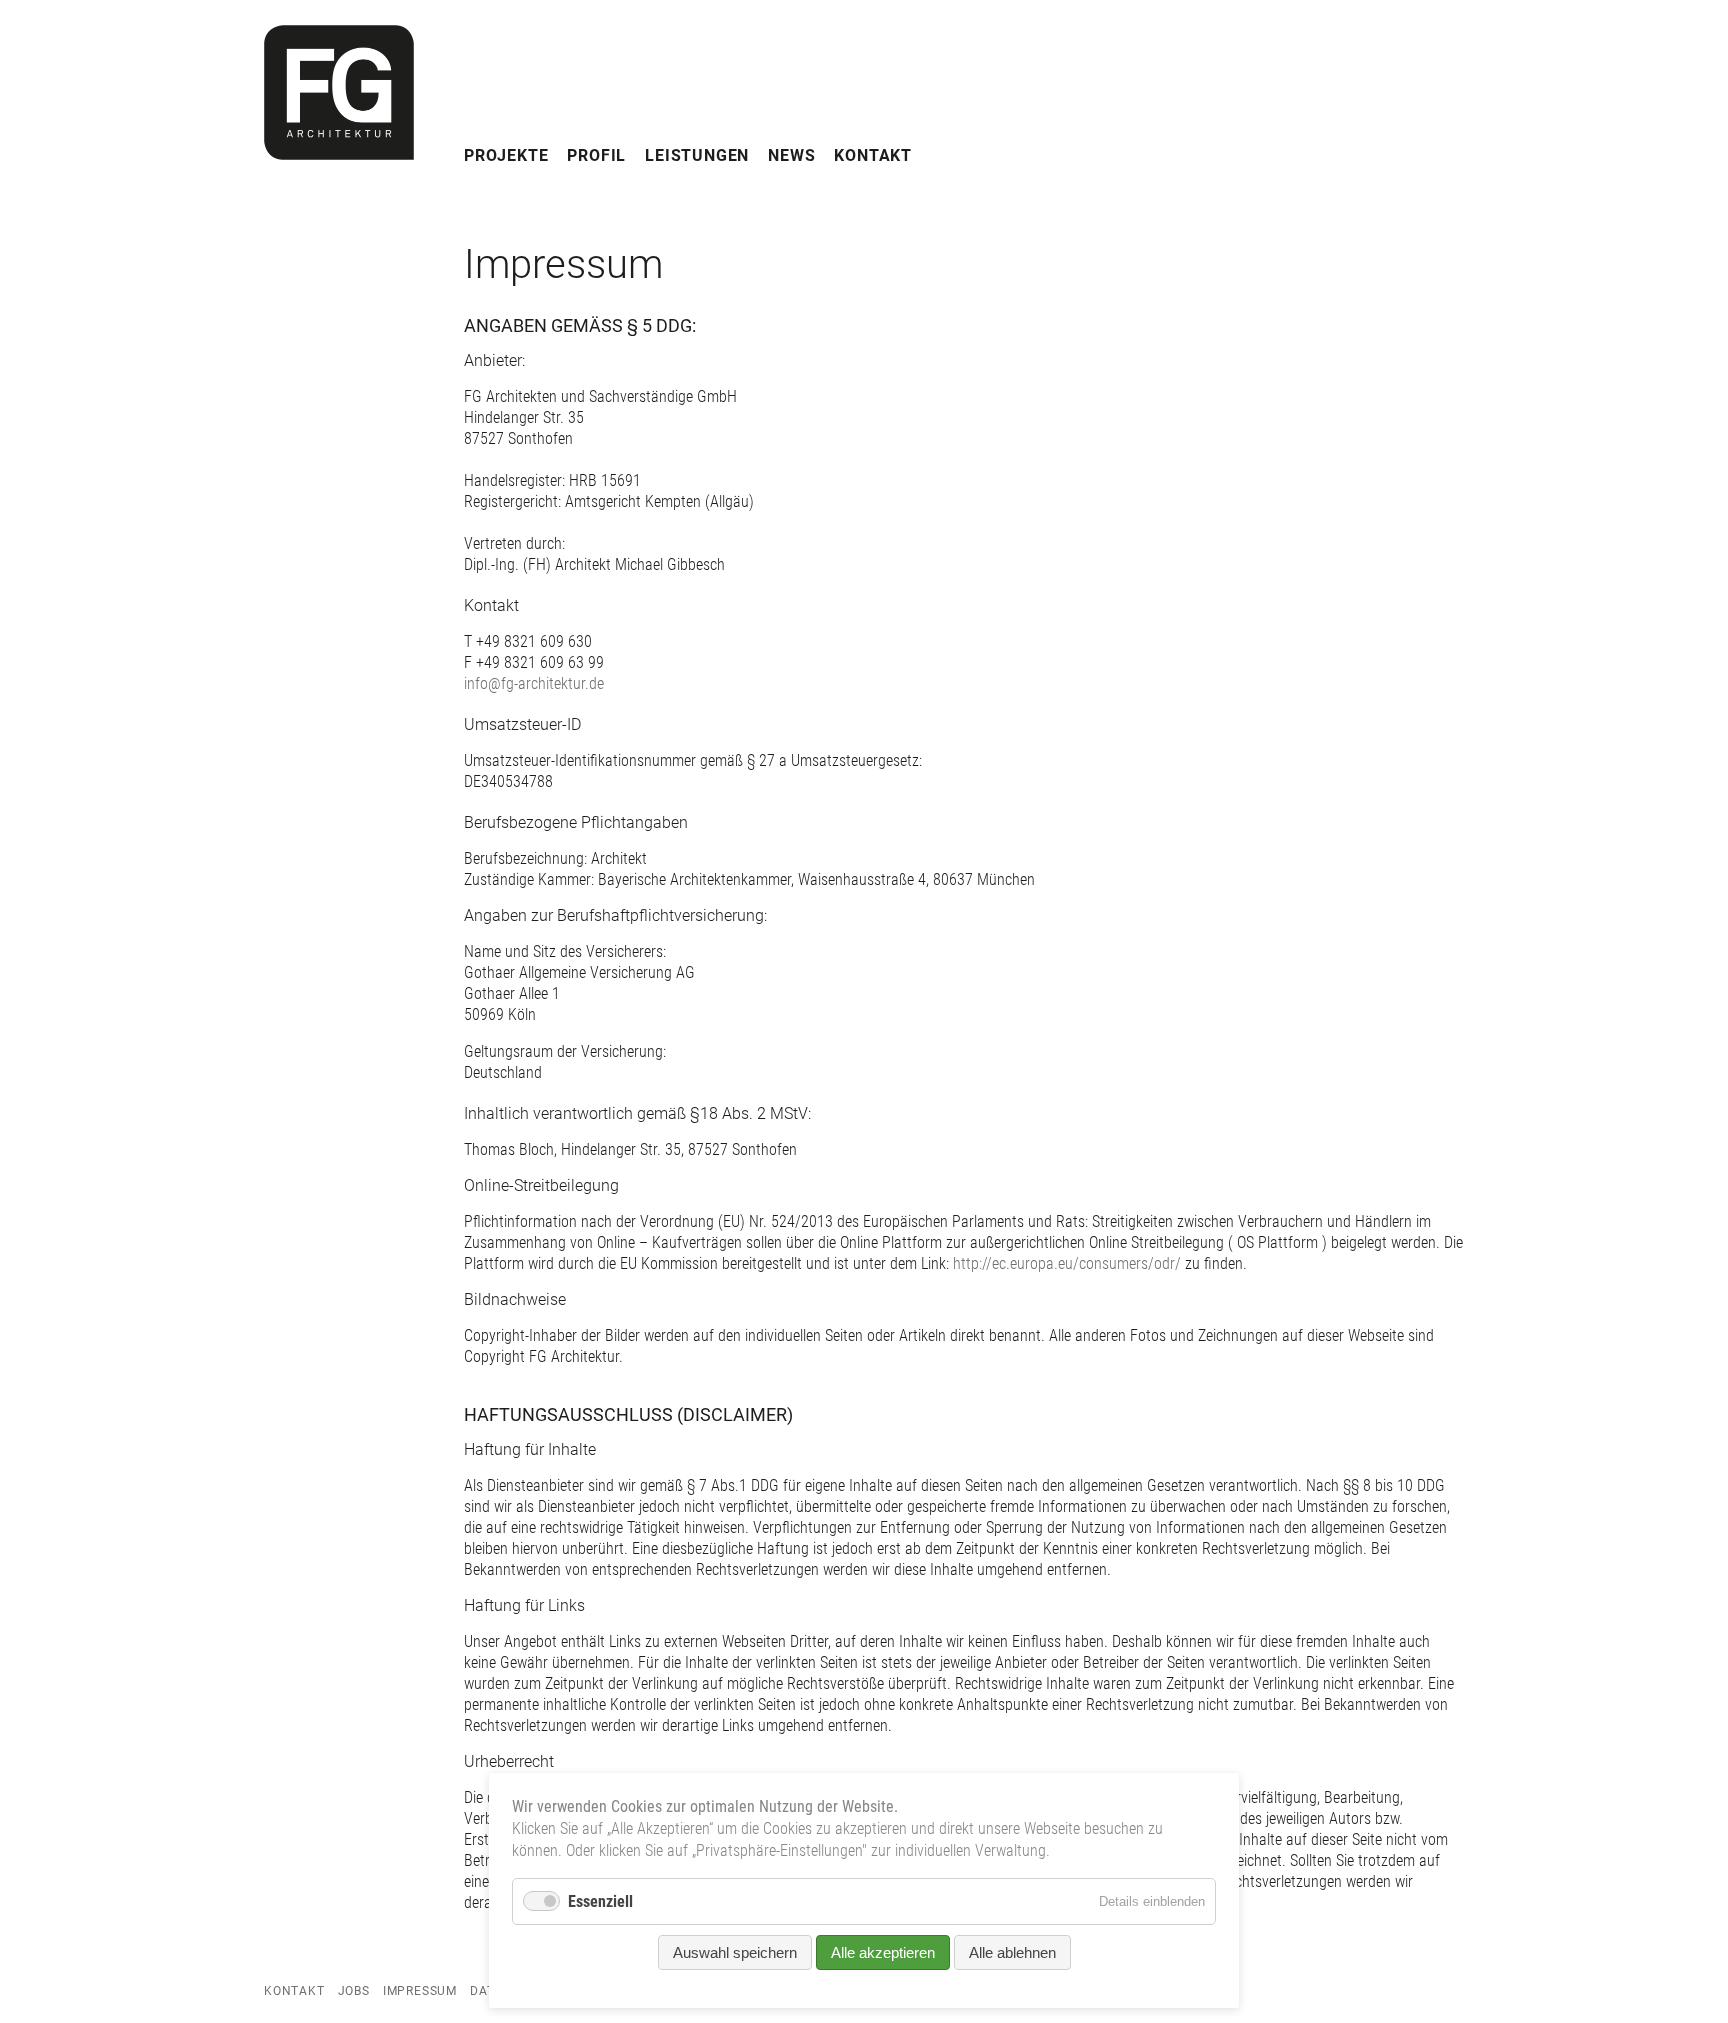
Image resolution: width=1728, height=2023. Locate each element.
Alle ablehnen (1012, 1952)
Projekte (506, 155)
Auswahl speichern (735, 1952)
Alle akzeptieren (883, 1952)
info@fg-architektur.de (534, 683)
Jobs (354, 1991)
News (791, 155)
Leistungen (697, 155)
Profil (596, 155)
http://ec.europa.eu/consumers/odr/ (1067, 1263)
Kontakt (873, 155)
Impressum (420, 1991)
